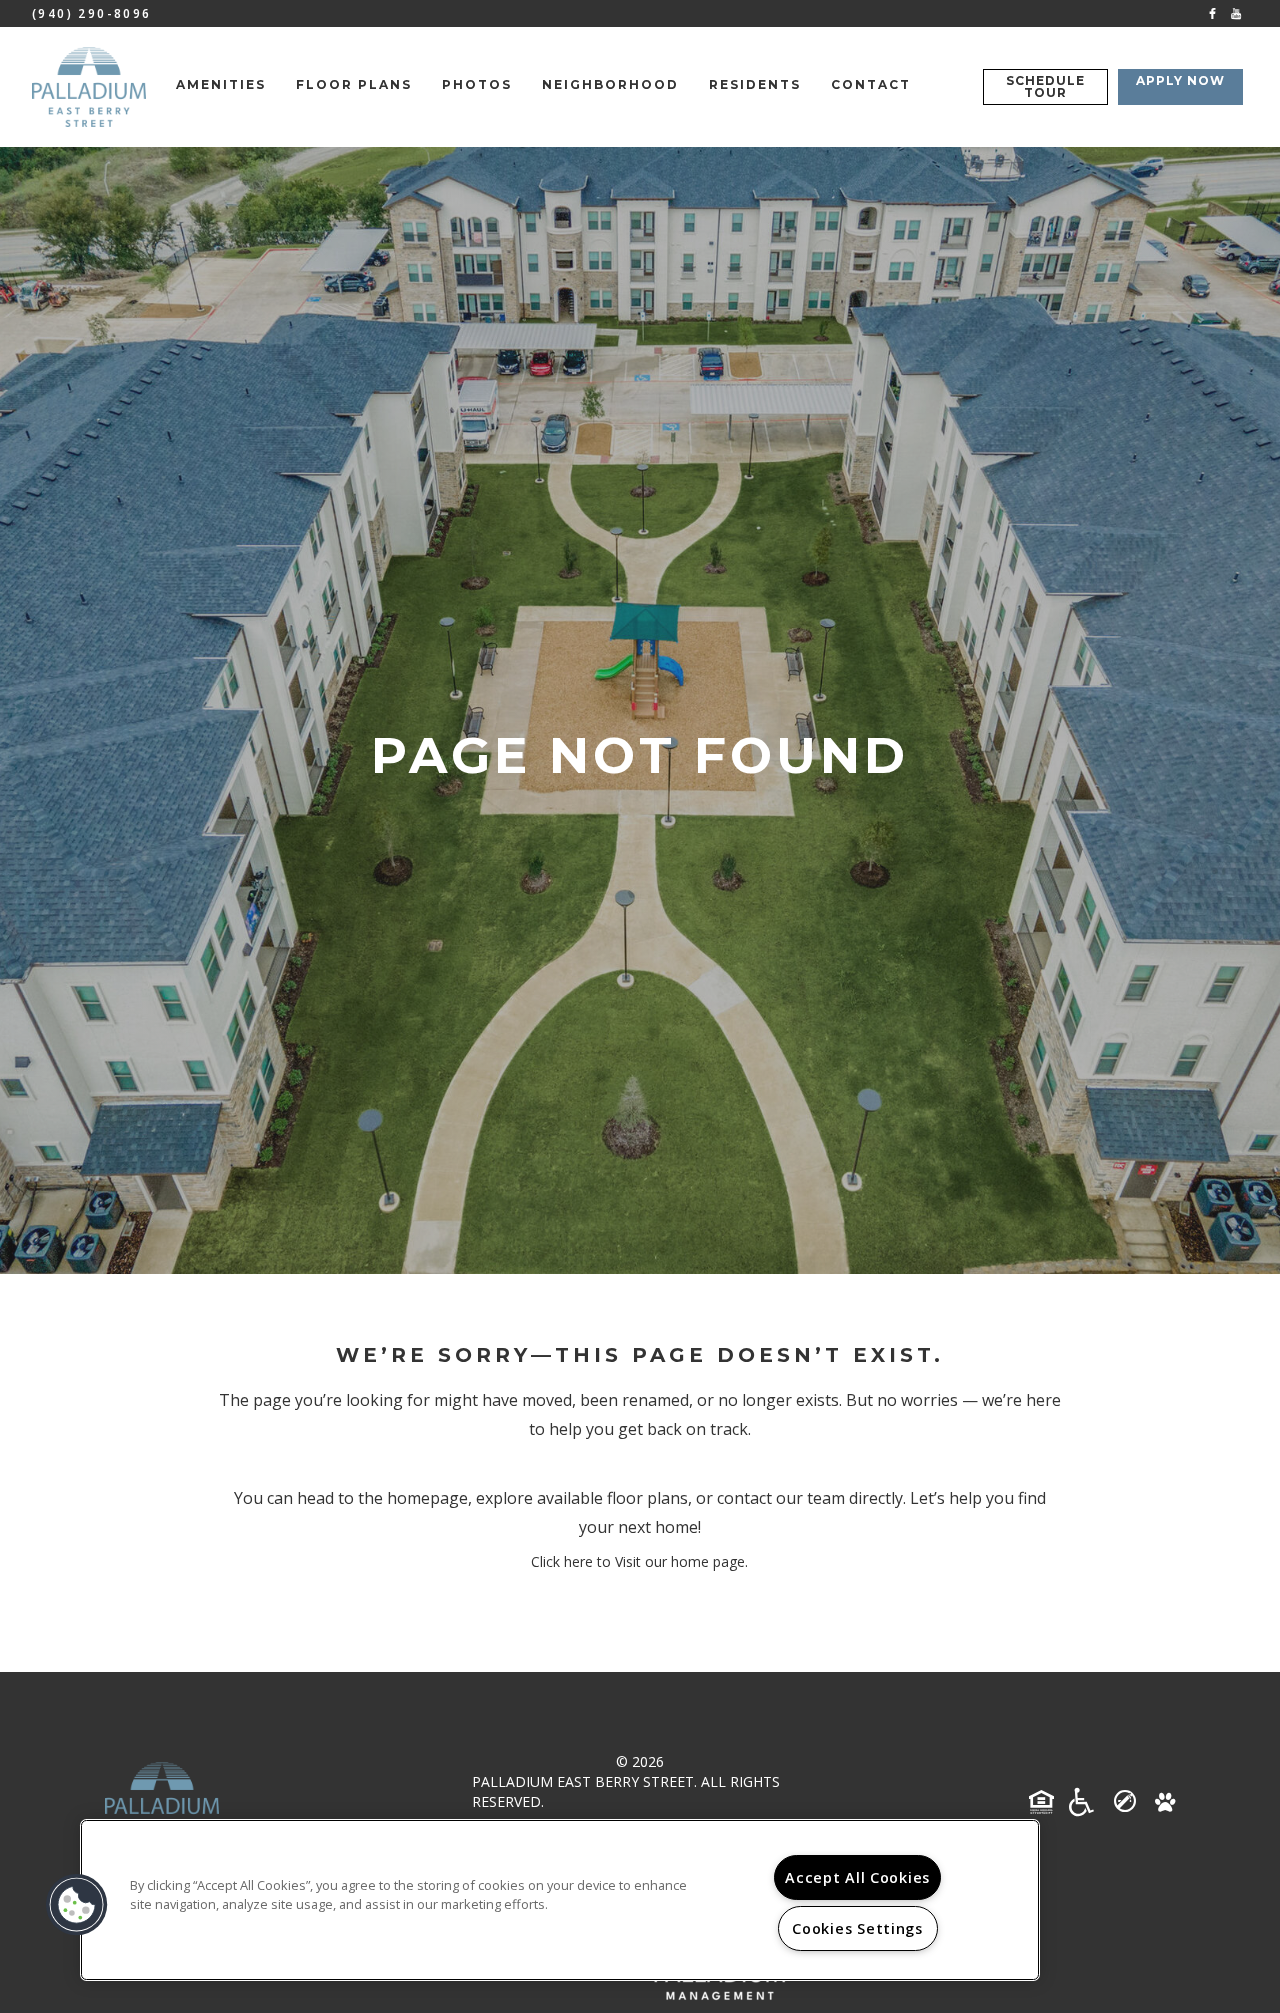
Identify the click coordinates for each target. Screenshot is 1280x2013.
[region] (560, 1900)
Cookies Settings (857, 1928)
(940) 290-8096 (92, 13)
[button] (1212, 12)
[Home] (89, 87)
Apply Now (1180, 80)
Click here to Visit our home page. (639, 1561)
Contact (871, 84)
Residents (755, 84)
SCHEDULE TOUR (1045, 86)
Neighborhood (610, 84)
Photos (477, 84)
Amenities (221, 84)
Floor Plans (354, 84)
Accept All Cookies (857, 1877)
